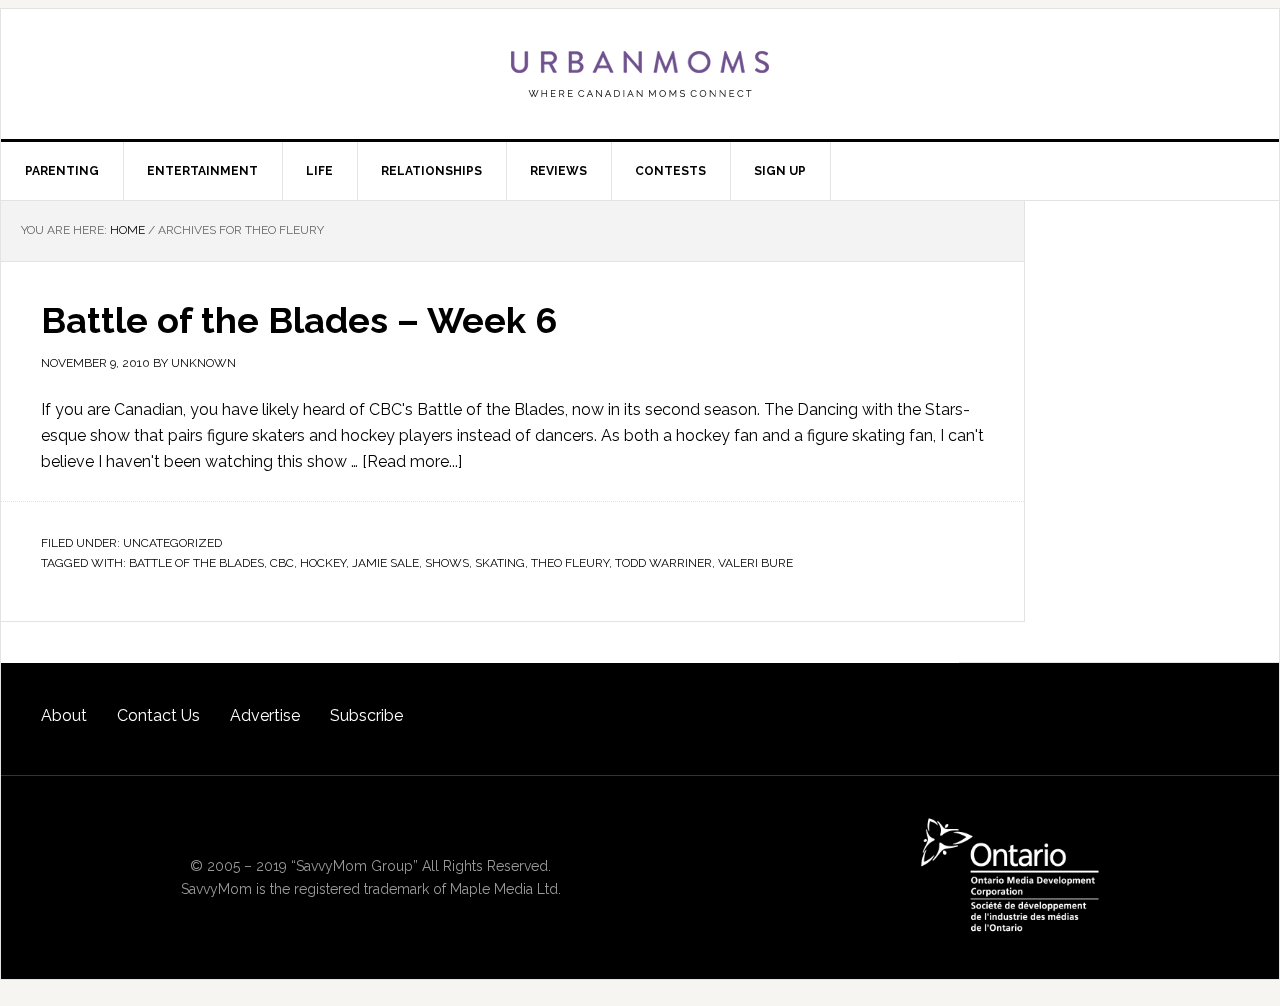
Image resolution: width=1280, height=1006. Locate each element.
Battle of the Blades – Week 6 (299, 320)
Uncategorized (172, 543)
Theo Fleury (570, 563)
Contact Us (158, 715)
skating (500, 563)
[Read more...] (412, 461)
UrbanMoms (640, 74)
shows (447, 563)
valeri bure (755, 563)
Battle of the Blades (196, 563)
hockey (323, 563)
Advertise (265, 715)
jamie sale (385, 563)
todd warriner (663, 563)
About (64, 715)
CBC (282, 563)
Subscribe (366, 715)
